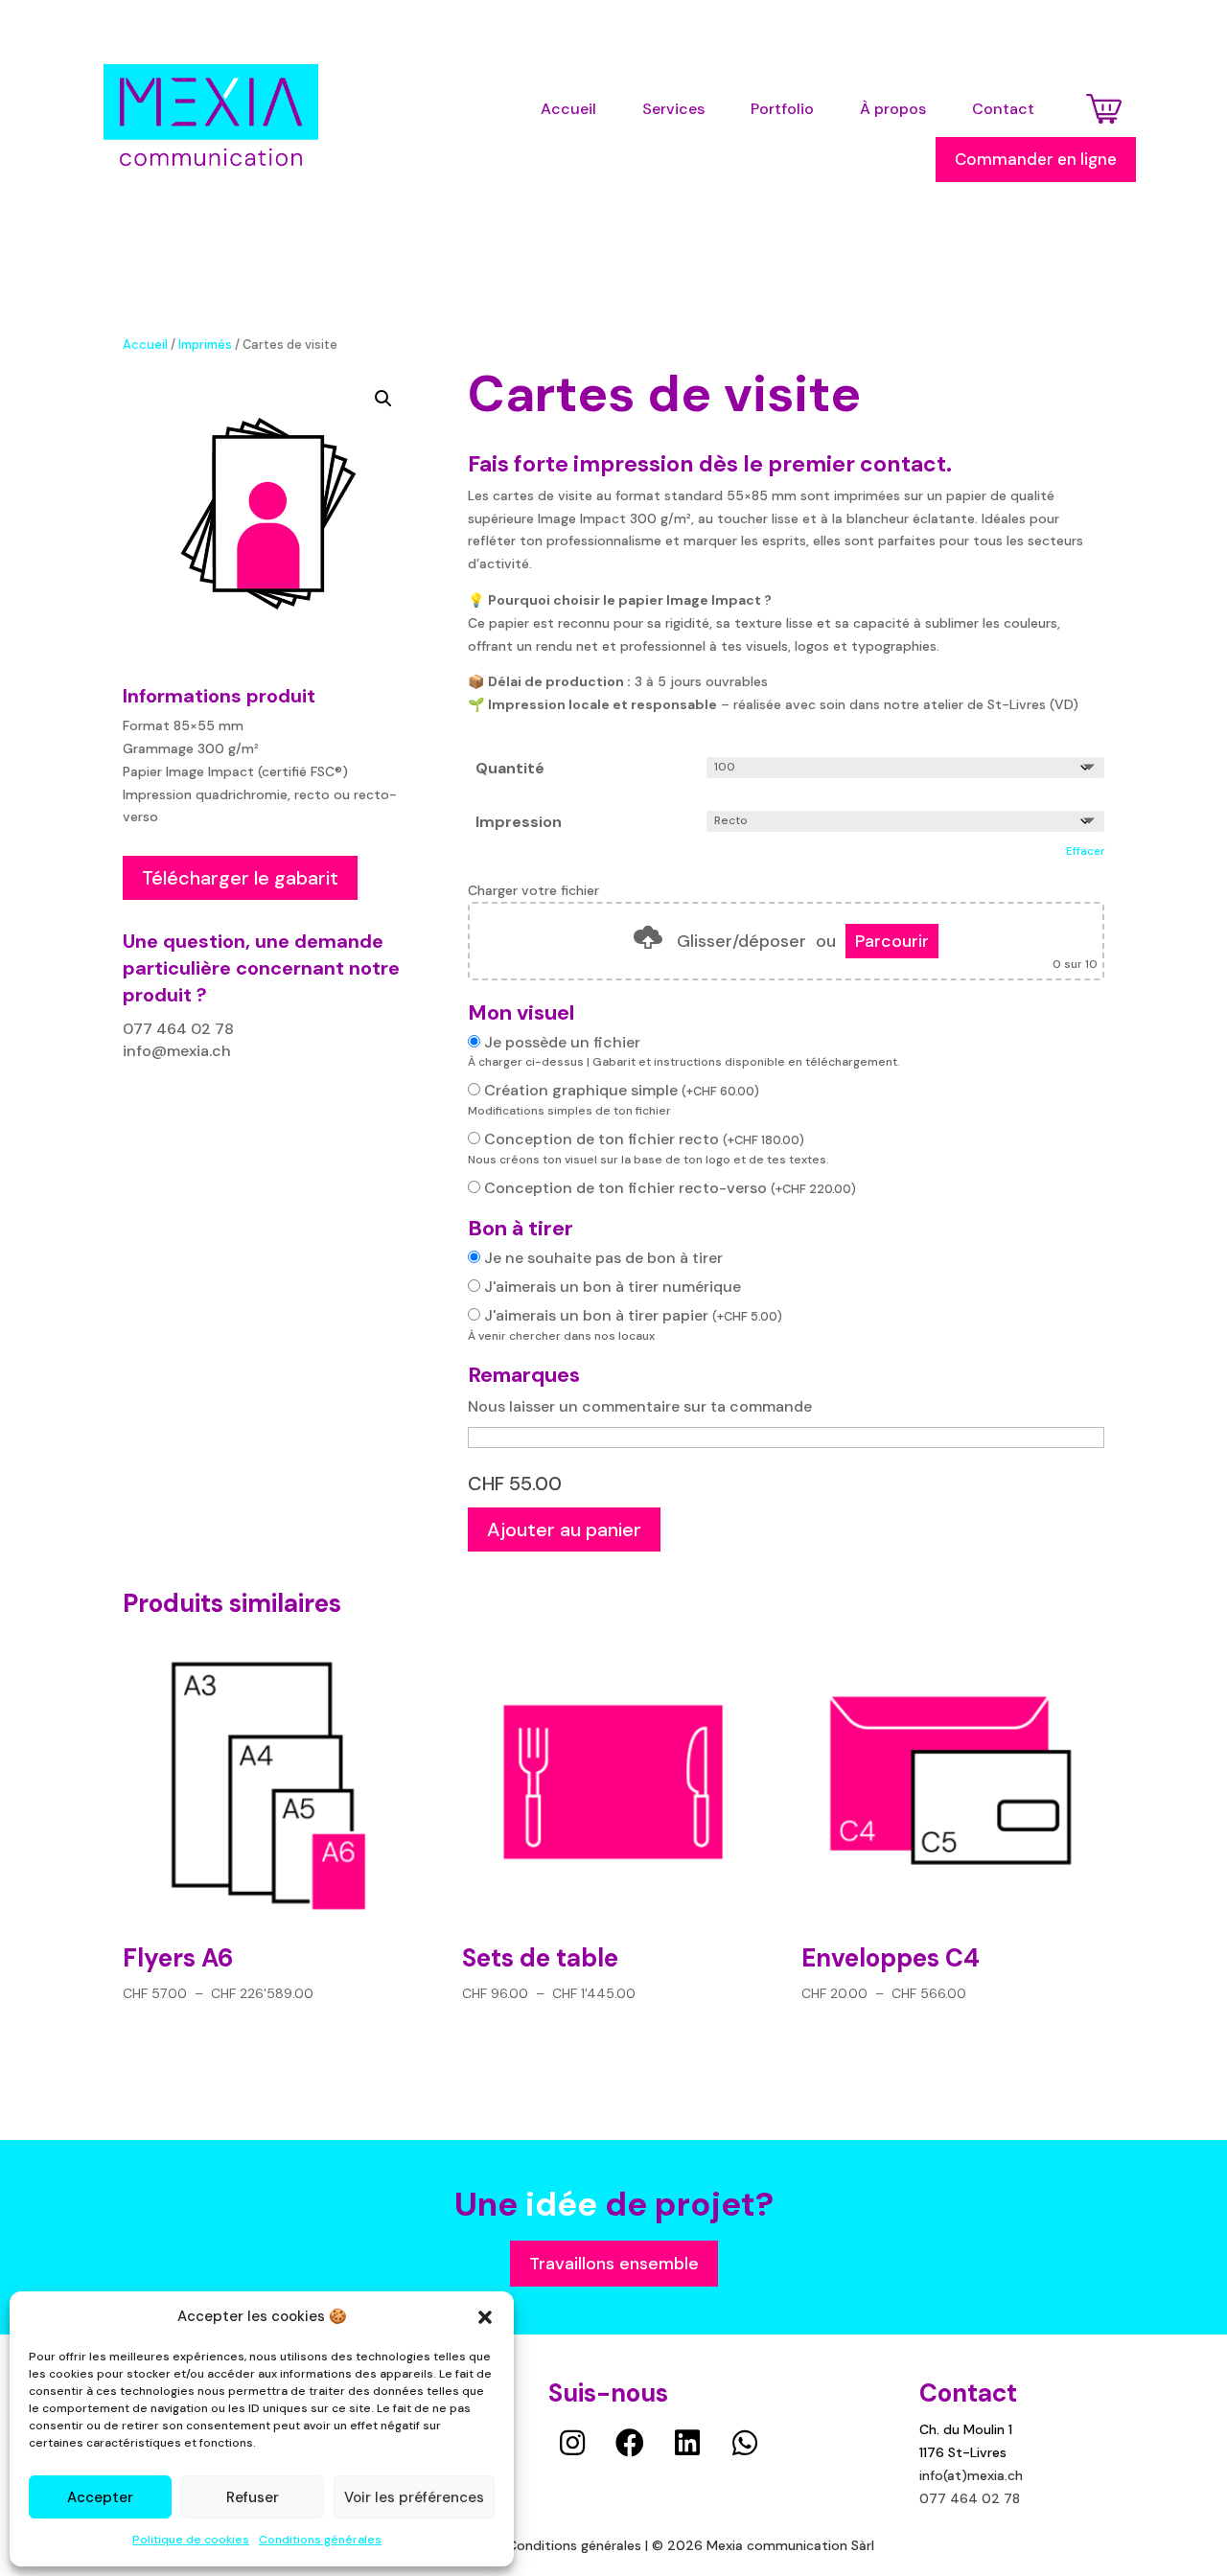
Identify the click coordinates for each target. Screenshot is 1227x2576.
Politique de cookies (191, 2540)
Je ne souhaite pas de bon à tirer (603, 1258)
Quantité (510, 768)
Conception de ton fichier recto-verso (670, 1188)
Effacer (1085, 851)
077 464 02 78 (178, 1029)
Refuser (253, 2497)
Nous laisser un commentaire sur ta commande (640, 1406)
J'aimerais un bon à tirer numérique (613, 1287)
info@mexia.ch (177, 1051)
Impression (519, 822)
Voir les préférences (414, 2497)
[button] (485, 2317)
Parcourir (892, 941)
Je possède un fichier (562, 1042)
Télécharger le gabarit (240, 878)
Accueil (145, 345)
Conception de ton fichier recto (644, 1139)
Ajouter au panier (564, 1529)
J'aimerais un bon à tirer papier (633, 1315)
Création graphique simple (622, 1090)
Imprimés (205, 345)
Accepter (100, 2497)
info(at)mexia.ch (971, 2475)
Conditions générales (320, 2540)
